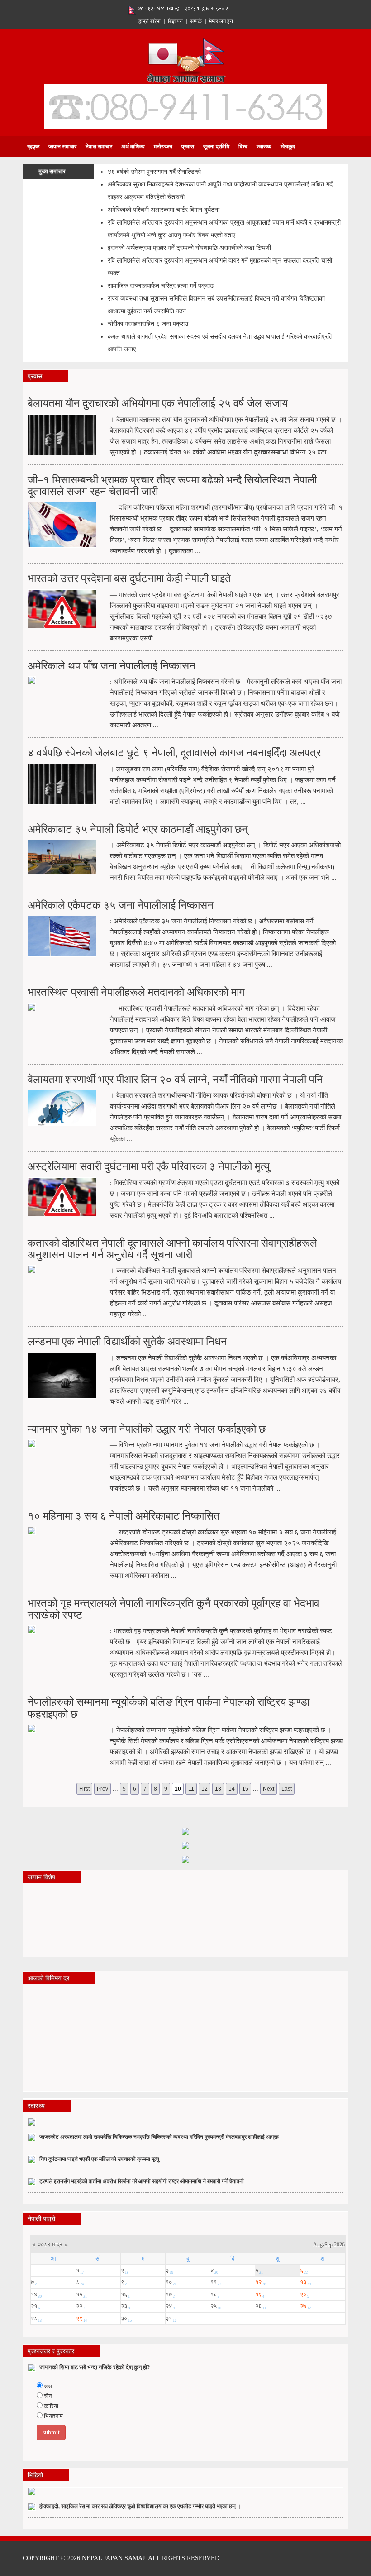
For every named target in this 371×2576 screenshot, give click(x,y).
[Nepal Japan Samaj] (186, 60)
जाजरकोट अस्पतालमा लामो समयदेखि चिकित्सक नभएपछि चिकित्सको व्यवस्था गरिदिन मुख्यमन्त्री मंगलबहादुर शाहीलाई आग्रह (159, 2137)
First (84, 1789)
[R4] (185, 1859)
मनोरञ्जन (163, 147)
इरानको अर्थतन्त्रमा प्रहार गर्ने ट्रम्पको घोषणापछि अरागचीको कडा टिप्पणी (189, 248)
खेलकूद (288, 147)
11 (191, 1789)
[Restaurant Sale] (185, 1845)
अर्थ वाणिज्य (133, 147)
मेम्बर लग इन (221, 21)
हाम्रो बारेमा (150, 21)
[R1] (185, 1831)
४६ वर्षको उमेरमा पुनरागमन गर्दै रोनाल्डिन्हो (154, 172)
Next (269, 1789)
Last (287, 1789)
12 (205, 1789)
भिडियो (35, 2475)
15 (245, 1789)
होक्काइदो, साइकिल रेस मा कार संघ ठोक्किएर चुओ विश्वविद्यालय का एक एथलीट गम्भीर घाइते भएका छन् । (140, 2506)
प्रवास (188, 147)
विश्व (243, 147)
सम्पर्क (196, 21)
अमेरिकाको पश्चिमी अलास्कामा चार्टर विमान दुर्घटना (164, 210)
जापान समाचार (62, 147)
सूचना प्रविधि (216, 147)
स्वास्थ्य (264, 147)
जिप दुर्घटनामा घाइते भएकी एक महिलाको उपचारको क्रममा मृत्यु (99, 2159)
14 (232, 1789)
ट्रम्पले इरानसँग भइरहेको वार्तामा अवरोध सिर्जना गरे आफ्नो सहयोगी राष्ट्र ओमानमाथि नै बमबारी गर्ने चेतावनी (142, 2181)
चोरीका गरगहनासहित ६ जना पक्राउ (148, 324)
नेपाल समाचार (99, 147)
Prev (102, 1789)
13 (218, 1789)
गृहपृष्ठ (33, 147)
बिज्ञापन (175, 21)
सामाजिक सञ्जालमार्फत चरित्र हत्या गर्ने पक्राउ (161, 286)
